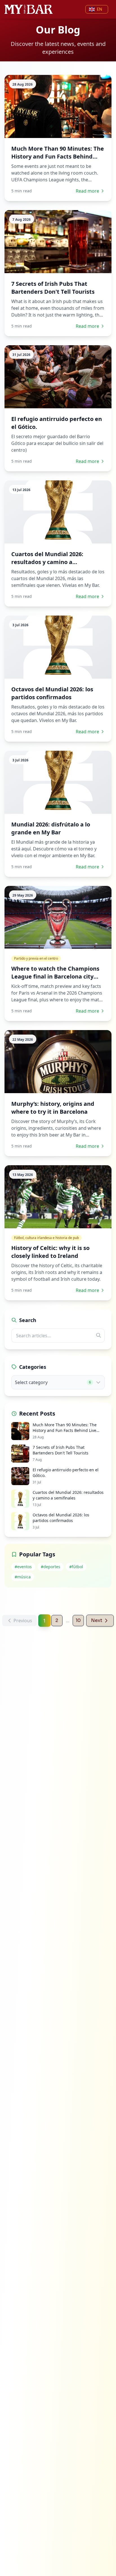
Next (97, 1620)
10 (78, 1620)
